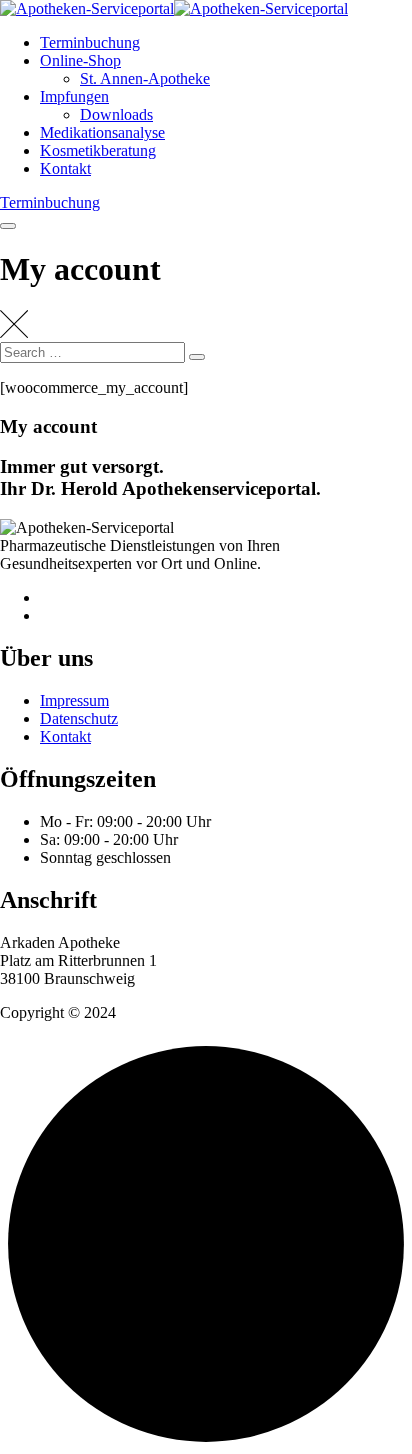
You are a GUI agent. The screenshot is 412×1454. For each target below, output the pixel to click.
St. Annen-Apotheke (145, 78)
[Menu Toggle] (8, 226)
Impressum (74, 700)
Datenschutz (79, 718)
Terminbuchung (90, 42)
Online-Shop (80, 60)
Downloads (116, 114)
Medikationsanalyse (102, 132)
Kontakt (65, 168)
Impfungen (74, 96)
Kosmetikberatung (98, 150)
